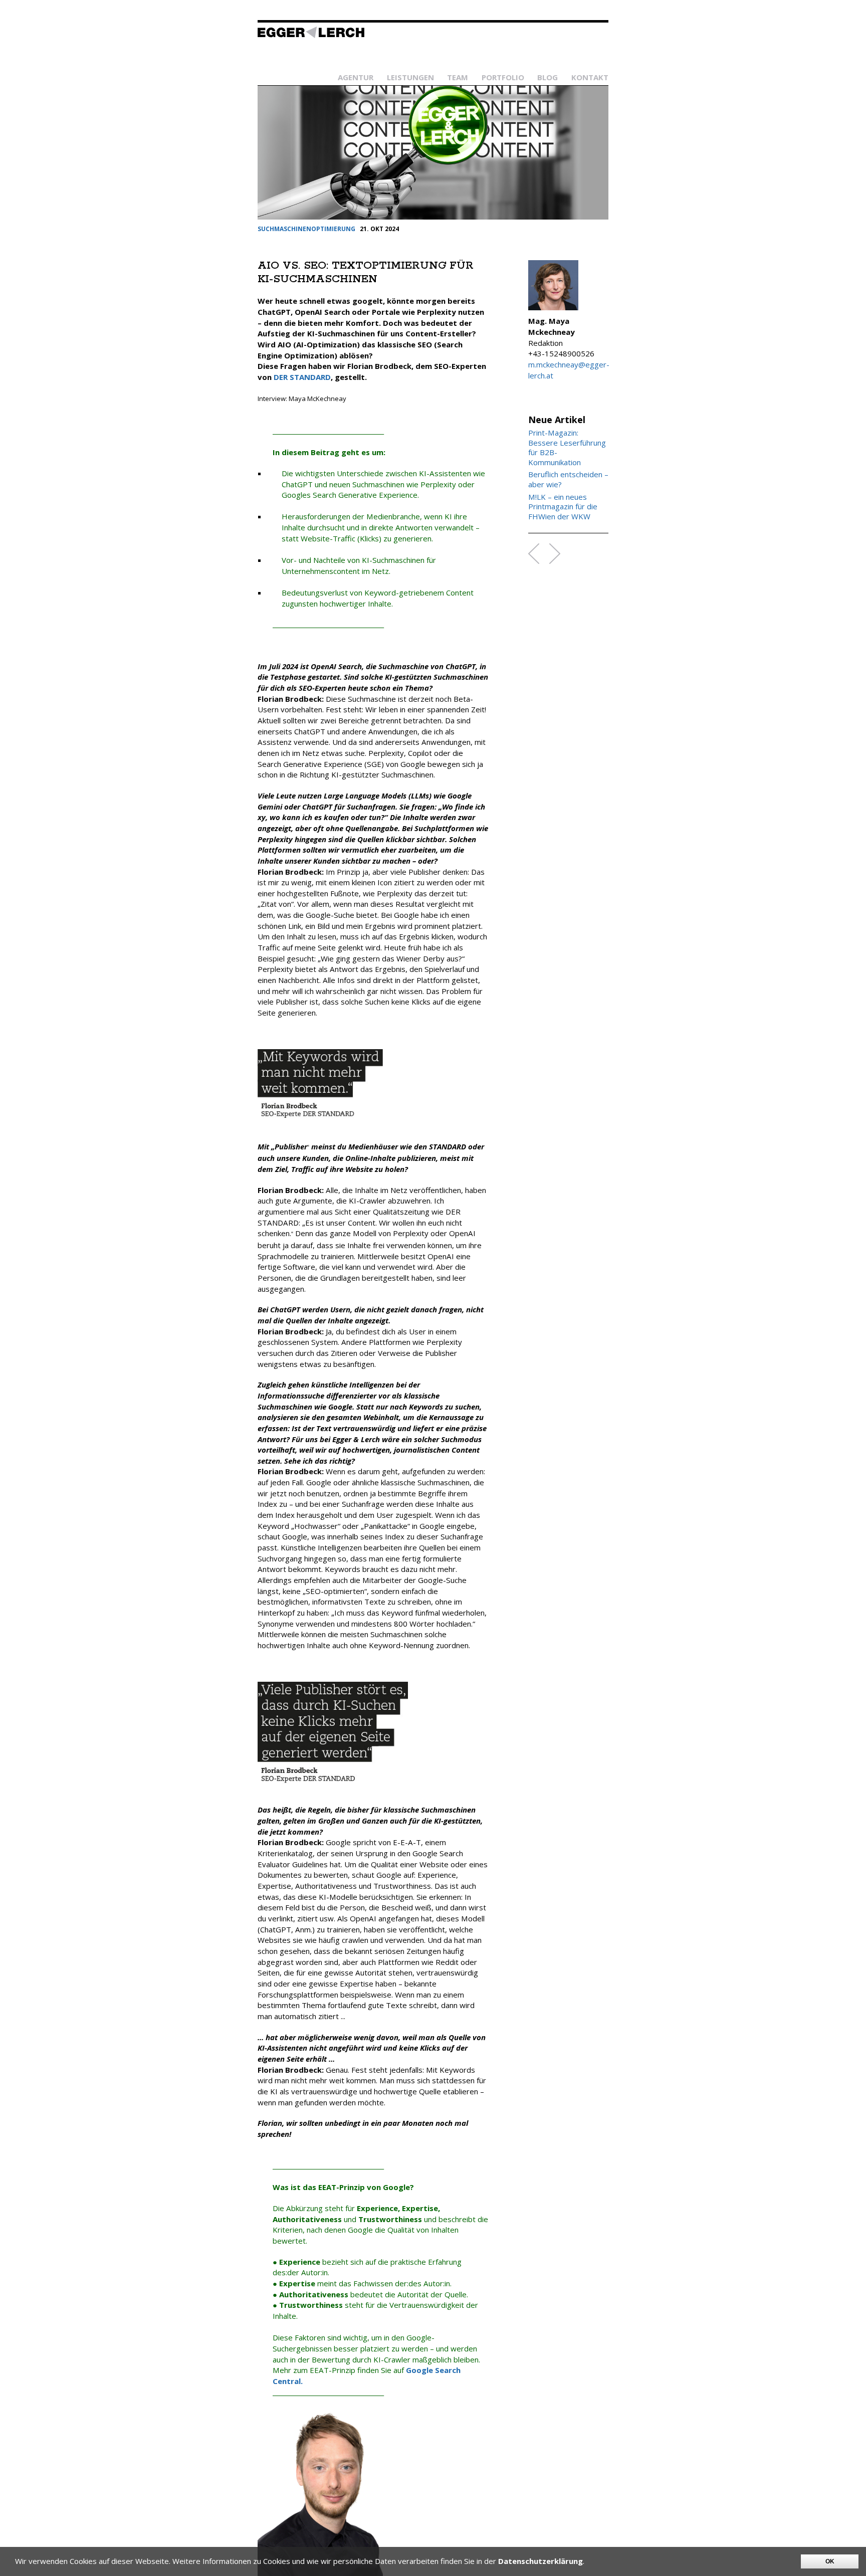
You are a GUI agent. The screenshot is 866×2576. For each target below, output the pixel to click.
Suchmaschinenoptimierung (306, 229)
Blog (548, 77)
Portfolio (503, 77)
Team (458, 77)
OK (830, 2561)
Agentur (356, 77)
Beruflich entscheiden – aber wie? (568, 479)
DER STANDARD (302, 377)
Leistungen (410, 77)
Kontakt (590, 77)
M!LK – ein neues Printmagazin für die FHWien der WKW (563, 507)
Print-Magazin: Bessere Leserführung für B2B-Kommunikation (567, 448)
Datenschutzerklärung (540, 2561)
